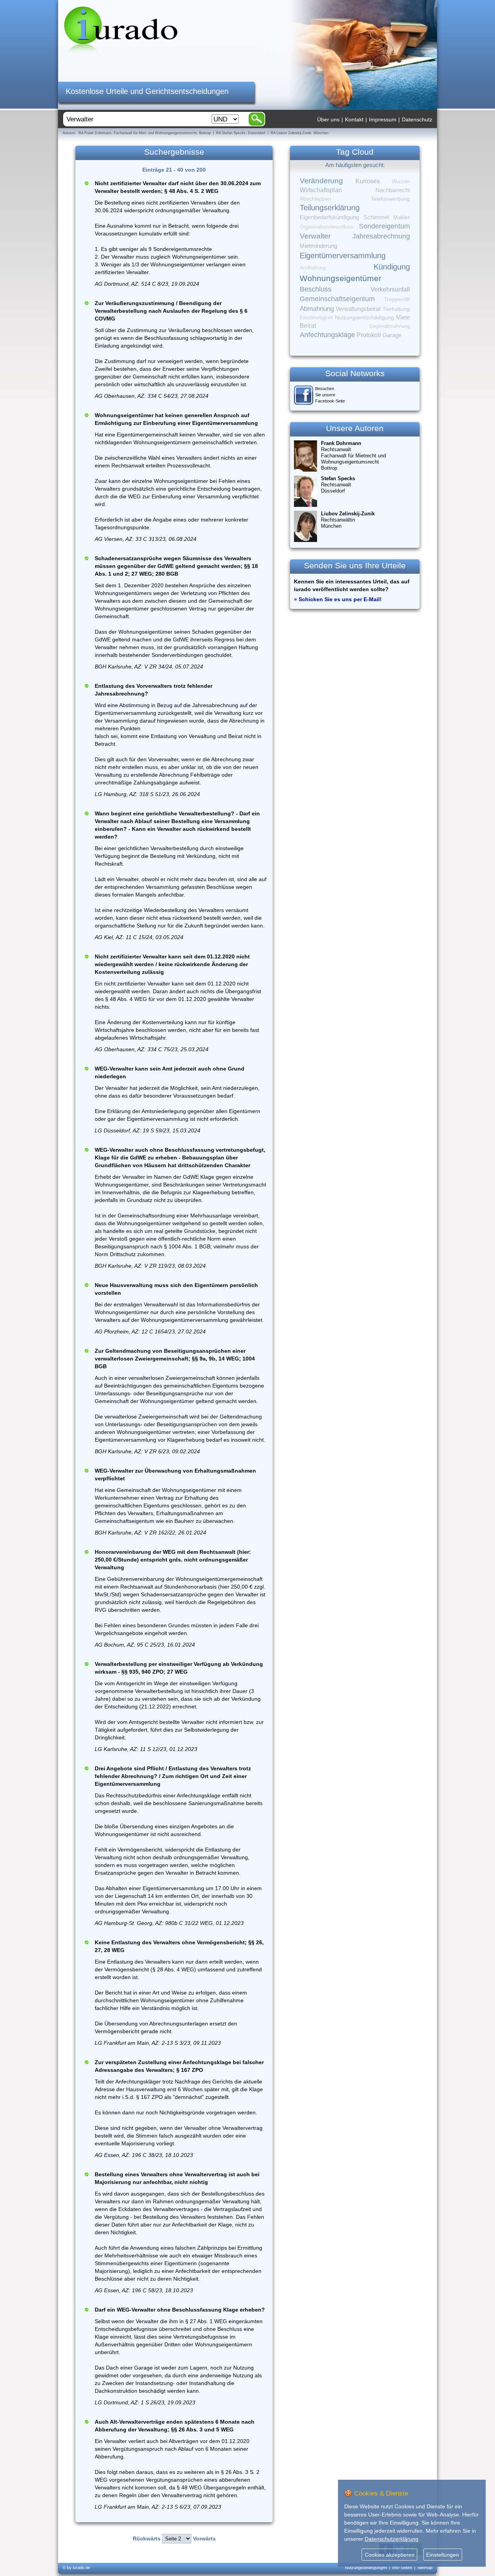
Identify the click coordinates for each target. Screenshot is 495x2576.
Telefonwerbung (390, 199)
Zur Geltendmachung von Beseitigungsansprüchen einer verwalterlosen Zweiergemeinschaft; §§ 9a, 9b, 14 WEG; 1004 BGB (175, 1359)
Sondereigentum (384, 226)
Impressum (383, 119)
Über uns (328, 119)
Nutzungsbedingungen (366, 2567)
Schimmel (376, 217)
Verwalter (315, 236)
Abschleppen (316, 199)
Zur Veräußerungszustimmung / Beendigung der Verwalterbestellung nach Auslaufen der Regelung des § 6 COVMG (171, 311)
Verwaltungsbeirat (358, 309)
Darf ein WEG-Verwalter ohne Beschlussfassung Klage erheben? (180, 2310)
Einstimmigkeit (316, 318)
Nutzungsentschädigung (364, 317)
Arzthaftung (313, 268)
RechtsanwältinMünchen (348, 520)
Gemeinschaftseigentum (337, 299)
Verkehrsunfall (390, 289)
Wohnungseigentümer (341, 278)
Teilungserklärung (330, 208)
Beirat (308, 326)
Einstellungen (443, 2555)
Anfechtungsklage (327, 335)
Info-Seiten (402, 2567)
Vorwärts (204, 2538)
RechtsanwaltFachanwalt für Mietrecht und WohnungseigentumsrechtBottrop (353, 456)
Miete (403, 317)
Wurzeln (401, 182)
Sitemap (425, 2567)
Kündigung (392, 267)
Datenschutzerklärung (392, 2539)
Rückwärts (147, 2538)
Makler (402, 217)
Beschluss (316, 289)
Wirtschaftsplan (321, 190)
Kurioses (368, 181)
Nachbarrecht (393, 190)
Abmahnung (317, 309)
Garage (392, 335)
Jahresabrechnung (381, 236)
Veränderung (321, 181)
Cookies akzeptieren (390, 2555)
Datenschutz (417, 119)
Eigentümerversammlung (343, 256)
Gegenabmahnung (390, 326)
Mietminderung (318, 246)
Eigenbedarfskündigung (329, 217)
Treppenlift (397, 299)
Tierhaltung (396, 309)
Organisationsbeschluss (327, 227)
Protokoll (369, 335)
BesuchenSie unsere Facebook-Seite (330, 395)
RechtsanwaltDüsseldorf (338, 485)
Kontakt (354, 119)
